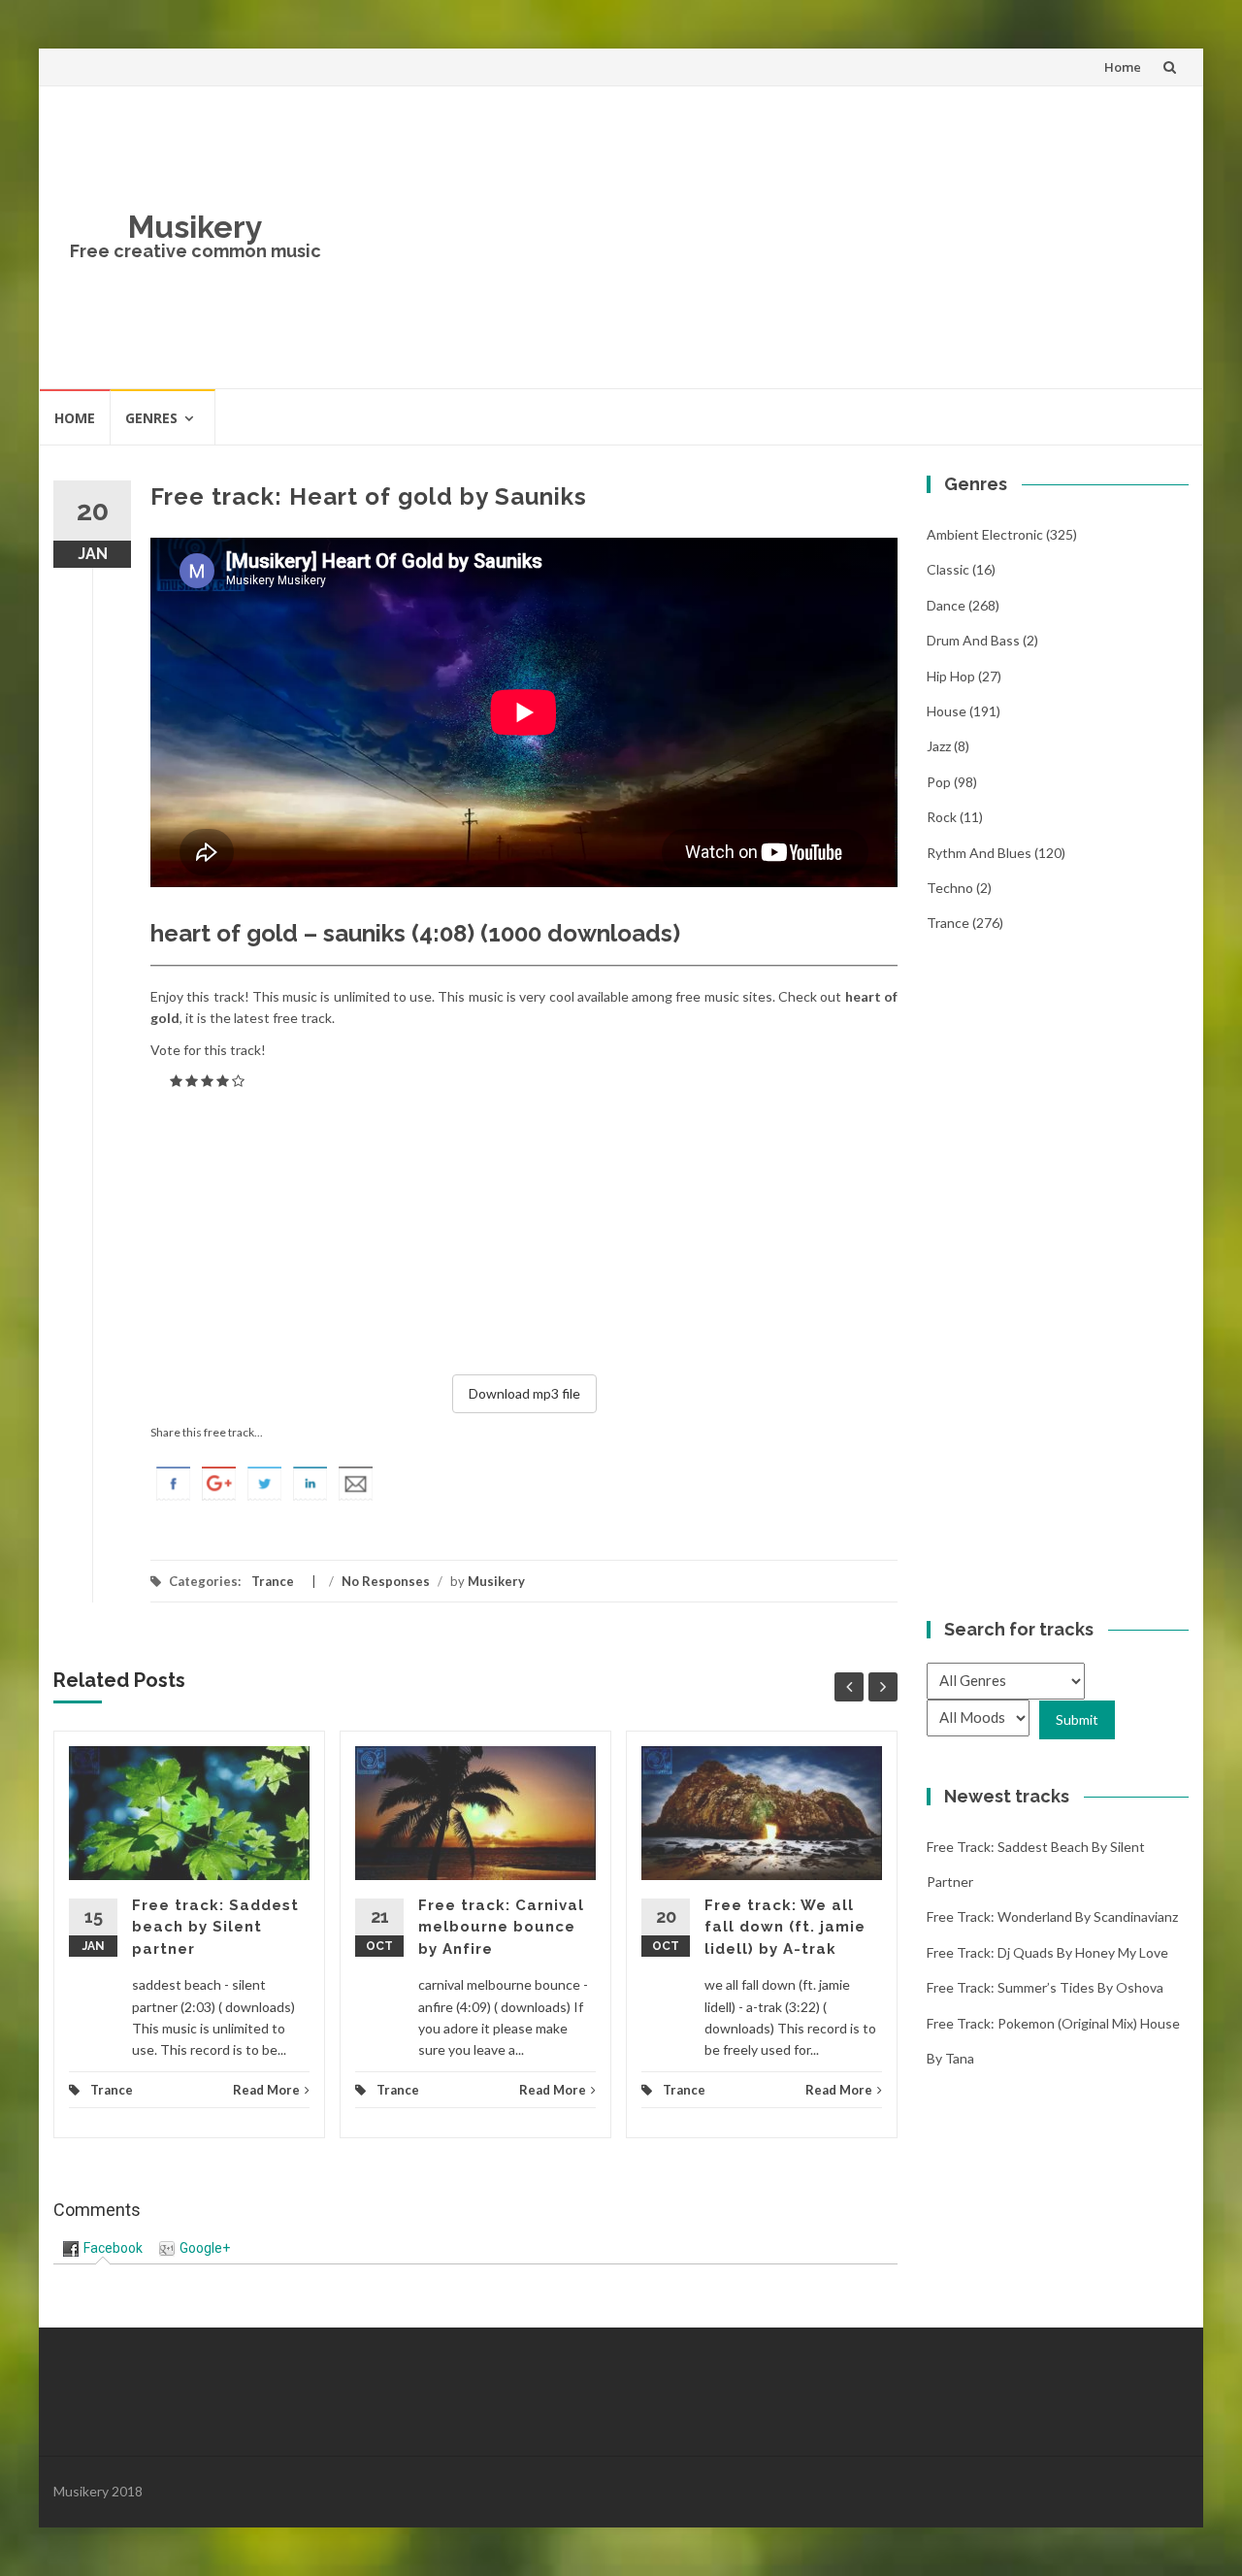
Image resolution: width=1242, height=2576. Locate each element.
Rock (942, 817)
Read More (266, 2090)
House (947, 711)
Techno (950, 888)
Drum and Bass (973, 640)
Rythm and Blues (979, 853)
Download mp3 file (524, 1393)
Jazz (939, 746)
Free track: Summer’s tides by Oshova (1045, 1987)
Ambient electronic (985, 534)
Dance (946, 605)
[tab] (103, 2248)
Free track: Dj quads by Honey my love (1047, 1952)
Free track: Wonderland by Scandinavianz (1052, 1916)
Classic (948, 569)
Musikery (196, 227)
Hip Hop (951, 676)
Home (1123, 67)
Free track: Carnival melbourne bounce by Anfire (501, 1927)
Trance (273, 1581)
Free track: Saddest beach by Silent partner (215, 1927)
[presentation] (103, 2248)
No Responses (386, 1581)
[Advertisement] (763, 237)
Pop (939, 782)
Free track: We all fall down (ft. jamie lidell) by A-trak (785, 1927)
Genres (151, 418)
